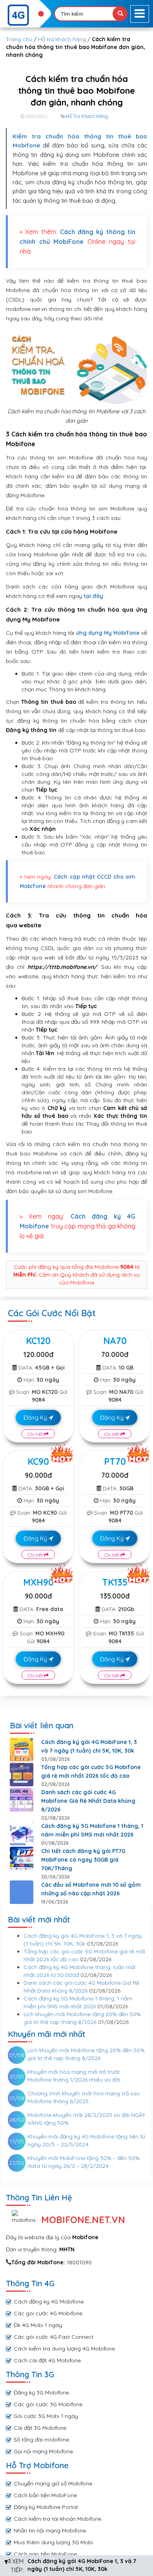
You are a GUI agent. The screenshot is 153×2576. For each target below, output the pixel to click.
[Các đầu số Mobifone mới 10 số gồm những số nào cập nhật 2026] (22, 1892)
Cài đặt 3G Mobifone (40, 2428)
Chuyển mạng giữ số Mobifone (53, 2483)
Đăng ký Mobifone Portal (46, 2507)
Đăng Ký (36, 1418)
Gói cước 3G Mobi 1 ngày (46, 2416)
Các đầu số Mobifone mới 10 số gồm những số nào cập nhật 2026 (91, 1889)
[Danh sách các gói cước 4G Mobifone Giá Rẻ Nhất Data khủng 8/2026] (22, 1800)
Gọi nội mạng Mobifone (43, 2451)
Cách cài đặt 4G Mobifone (47, 2360)
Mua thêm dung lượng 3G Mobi (53, 2542)
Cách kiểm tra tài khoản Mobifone (57, 2519)
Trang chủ (19, 39)
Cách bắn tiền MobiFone (45, 2495)
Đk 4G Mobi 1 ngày (38, 2325)
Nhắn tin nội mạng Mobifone (50, 2531)
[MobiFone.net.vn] (25, 15)
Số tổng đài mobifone (41, 2440)
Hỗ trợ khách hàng (62, 39)
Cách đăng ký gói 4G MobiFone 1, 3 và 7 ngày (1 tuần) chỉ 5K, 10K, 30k (89, 1746)
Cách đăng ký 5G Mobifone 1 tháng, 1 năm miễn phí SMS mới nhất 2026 (92, 1830)
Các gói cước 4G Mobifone (48, 2313)
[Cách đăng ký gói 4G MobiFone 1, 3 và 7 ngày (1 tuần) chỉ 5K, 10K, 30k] (22, 1749)
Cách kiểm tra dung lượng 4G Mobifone (64, 2349)
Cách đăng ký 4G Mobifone (49, 2302)
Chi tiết (36, 1434)
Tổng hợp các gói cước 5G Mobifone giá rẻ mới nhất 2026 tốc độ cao (91, 1771)
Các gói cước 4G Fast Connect (54, 2337)
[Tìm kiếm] (120, 14)
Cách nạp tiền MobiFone (45, 2554)
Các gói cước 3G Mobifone (48, 2404)
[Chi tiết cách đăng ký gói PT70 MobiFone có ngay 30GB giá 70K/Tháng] (22, 1858)
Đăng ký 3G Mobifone (41, 2393)
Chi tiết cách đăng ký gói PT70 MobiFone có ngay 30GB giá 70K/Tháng (83, 1860)
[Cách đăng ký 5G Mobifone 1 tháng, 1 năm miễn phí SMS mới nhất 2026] (22, 1833)
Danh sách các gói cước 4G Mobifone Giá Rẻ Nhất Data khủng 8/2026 (88, 1801)
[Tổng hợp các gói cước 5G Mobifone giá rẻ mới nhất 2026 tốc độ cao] (22, 1775)
